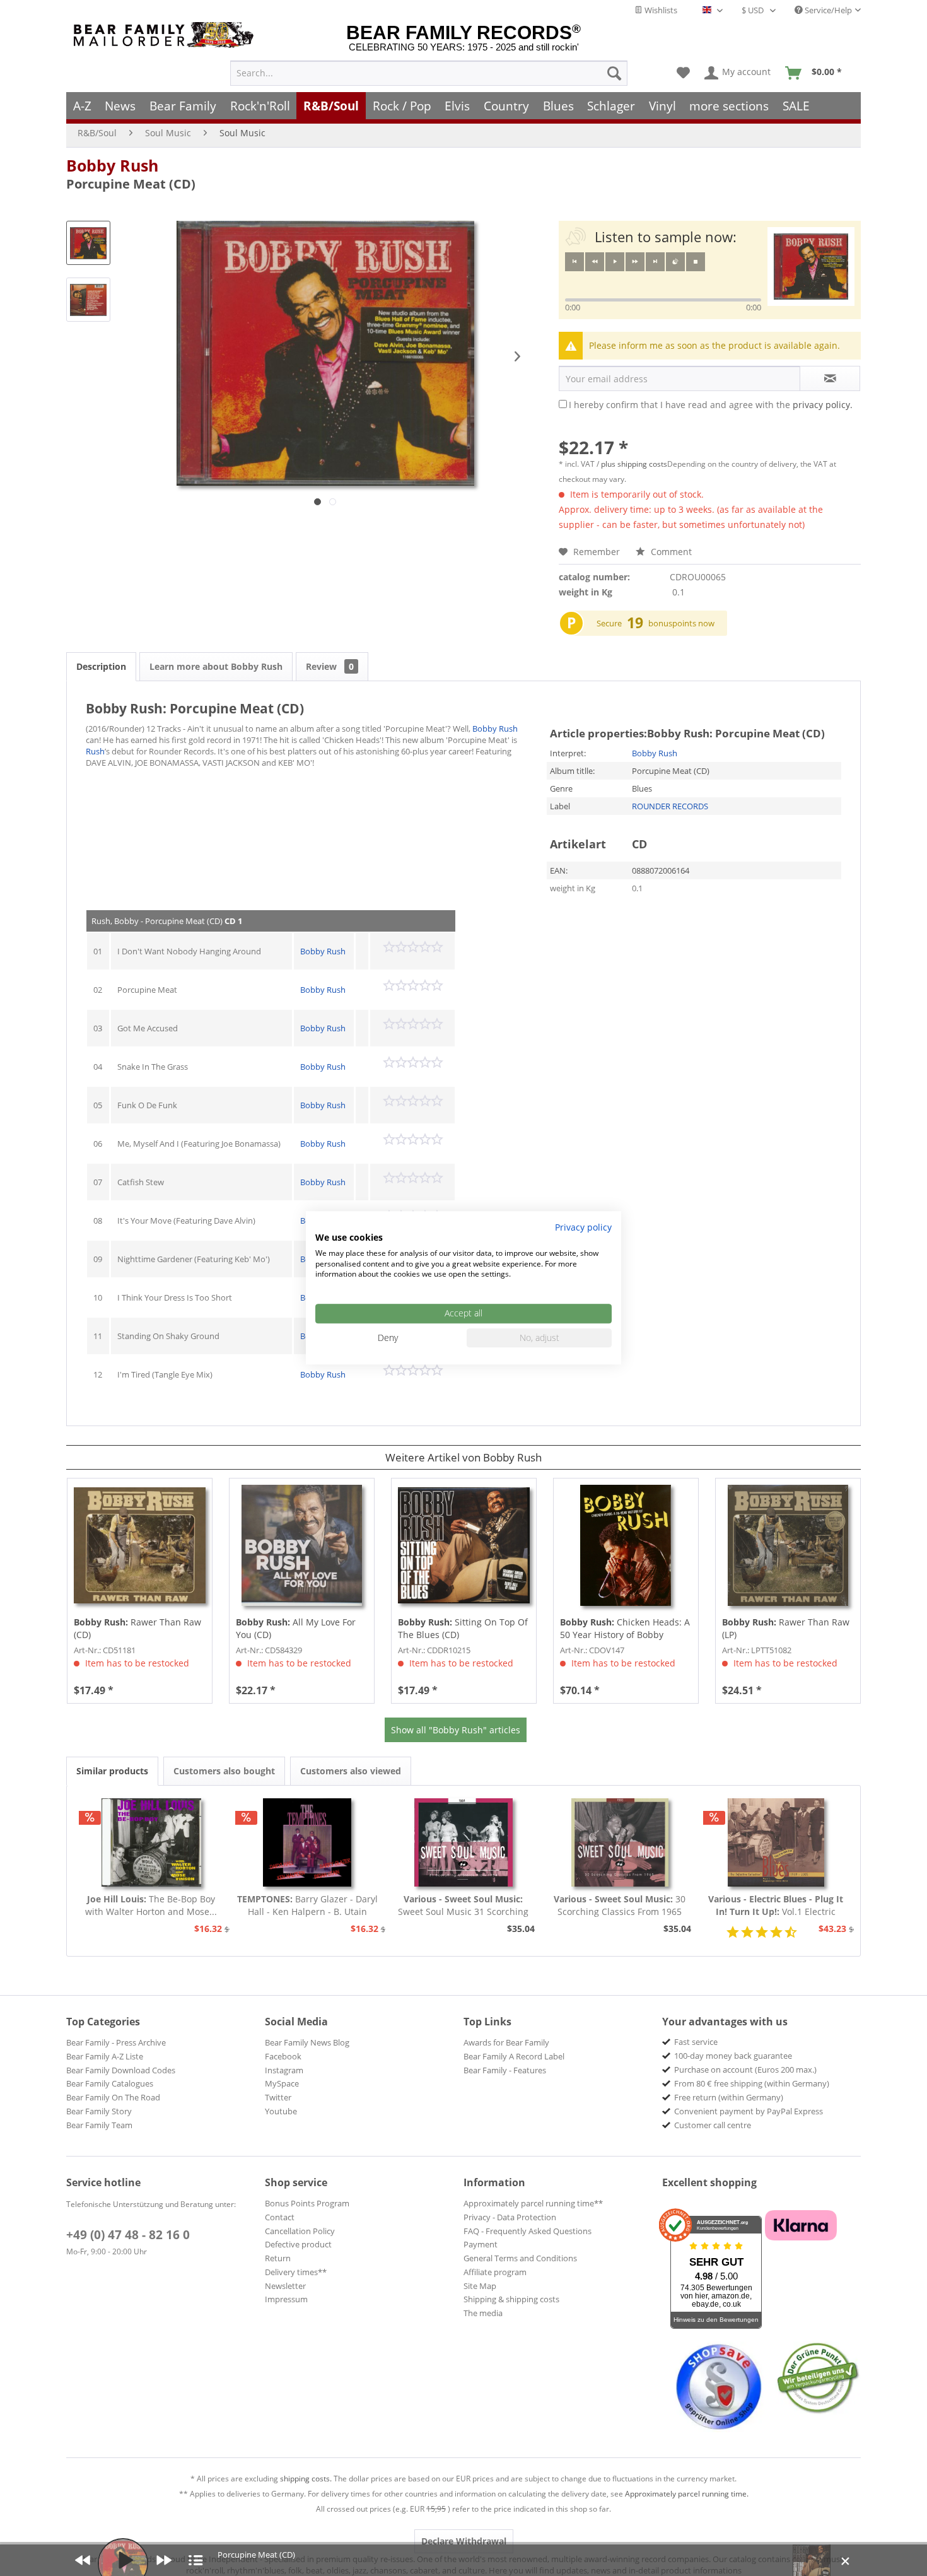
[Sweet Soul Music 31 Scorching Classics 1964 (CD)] (463, 1842)
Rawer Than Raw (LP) (786, 1628)
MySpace (282, 2083)
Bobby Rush (112, 165)
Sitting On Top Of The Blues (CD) (463, 1628)
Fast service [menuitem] (696, 2042)
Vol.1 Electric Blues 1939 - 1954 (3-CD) (776, 1906)
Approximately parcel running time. (687, 2494)
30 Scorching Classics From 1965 (620, 1905)
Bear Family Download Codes (121, 2070)
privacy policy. (823, 405)
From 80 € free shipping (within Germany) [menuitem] (752, 2083)
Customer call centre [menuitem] (713, 2125)
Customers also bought (224, 1771)
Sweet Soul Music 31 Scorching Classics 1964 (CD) (463, 1906)
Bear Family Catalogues (110, 2083)
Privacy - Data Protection (510, 2217)
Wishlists (660, 10)
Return (278, 2258)
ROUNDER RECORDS (670, 806)
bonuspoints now (681, 623)
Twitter (278, 2097)
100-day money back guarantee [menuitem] (733, 2056)
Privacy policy (583, 1227)
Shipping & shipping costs (511, 2299)
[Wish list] (683, 73)
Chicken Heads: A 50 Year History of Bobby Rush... (625, 1629)
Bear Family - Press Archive (116, 2042)
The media (483, 2313)
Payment (481, 2244)
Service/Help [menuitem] (827, 10)
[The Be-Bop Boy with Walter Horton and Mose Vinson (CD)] (151, 1842)
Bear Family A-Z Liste (105, 2056)
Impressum (286, 2299)
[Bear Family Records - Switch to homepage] (166, 35)
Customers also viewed (351, 1771)
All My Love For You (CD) (296, 1628)
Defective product (298, 2244)
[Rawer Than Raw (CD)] (140, 1545)
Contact (280, 2217)
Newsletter (285, 2286)
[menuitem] (429, 73)
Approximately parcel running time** (533, 2203)
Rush (95, 751)
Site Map (480, 2286)
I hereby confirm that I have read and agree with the (711, 405)
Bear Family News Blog (307, 2042)
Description (101, 666)
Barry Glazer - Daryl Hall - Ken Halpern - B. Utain (307, 1905)
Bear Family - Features (505, 2070)
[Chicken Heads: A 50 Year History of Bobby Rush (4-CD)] (626, 1545)
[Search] (614, 73)
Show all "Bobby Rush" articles (456, 1730)
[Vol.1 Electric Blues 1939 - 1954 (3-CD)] (776, 1842)
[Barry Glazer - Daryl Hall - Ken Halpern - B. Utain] (308, 1842)
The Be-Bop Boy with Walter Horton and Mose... (151, 1905)
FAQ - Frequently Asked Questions (528, 2231)
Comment (670, 552)
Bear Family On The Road (113, 2097)
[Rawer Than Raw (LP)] (788, 1545)
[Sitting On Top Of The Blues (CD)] (464, 1545)
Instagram (284, 2070)
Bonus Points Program (307, 2203)
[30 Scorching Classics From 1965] (620, 1842)
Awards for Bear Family (506, 2042)
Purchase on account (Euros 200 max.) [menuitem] (745, 2070)
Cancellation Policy (300, 2231)
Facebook (283, 2056)
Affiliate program (495, 2272)
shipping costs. (306, 2479)
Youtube (281, 2111)
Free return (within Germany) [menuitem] (729, 2097)
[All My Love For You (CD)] (302, 1545)
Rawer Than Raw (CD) (137, 1628)
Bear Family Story (99, 2111)
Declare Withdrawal (464, 2541)
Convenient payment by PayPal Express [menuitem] (749, 2111)
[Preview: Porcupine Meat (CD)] (88, 243)
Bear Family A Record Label (514, 2056)
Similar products (112, 1771)
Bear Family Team (99, 2125)
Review (330, 666)
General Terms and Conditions (520, 2258)
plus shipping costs (634, 464)
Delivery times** (296, 2272)
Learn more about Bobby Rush (216, 666)
